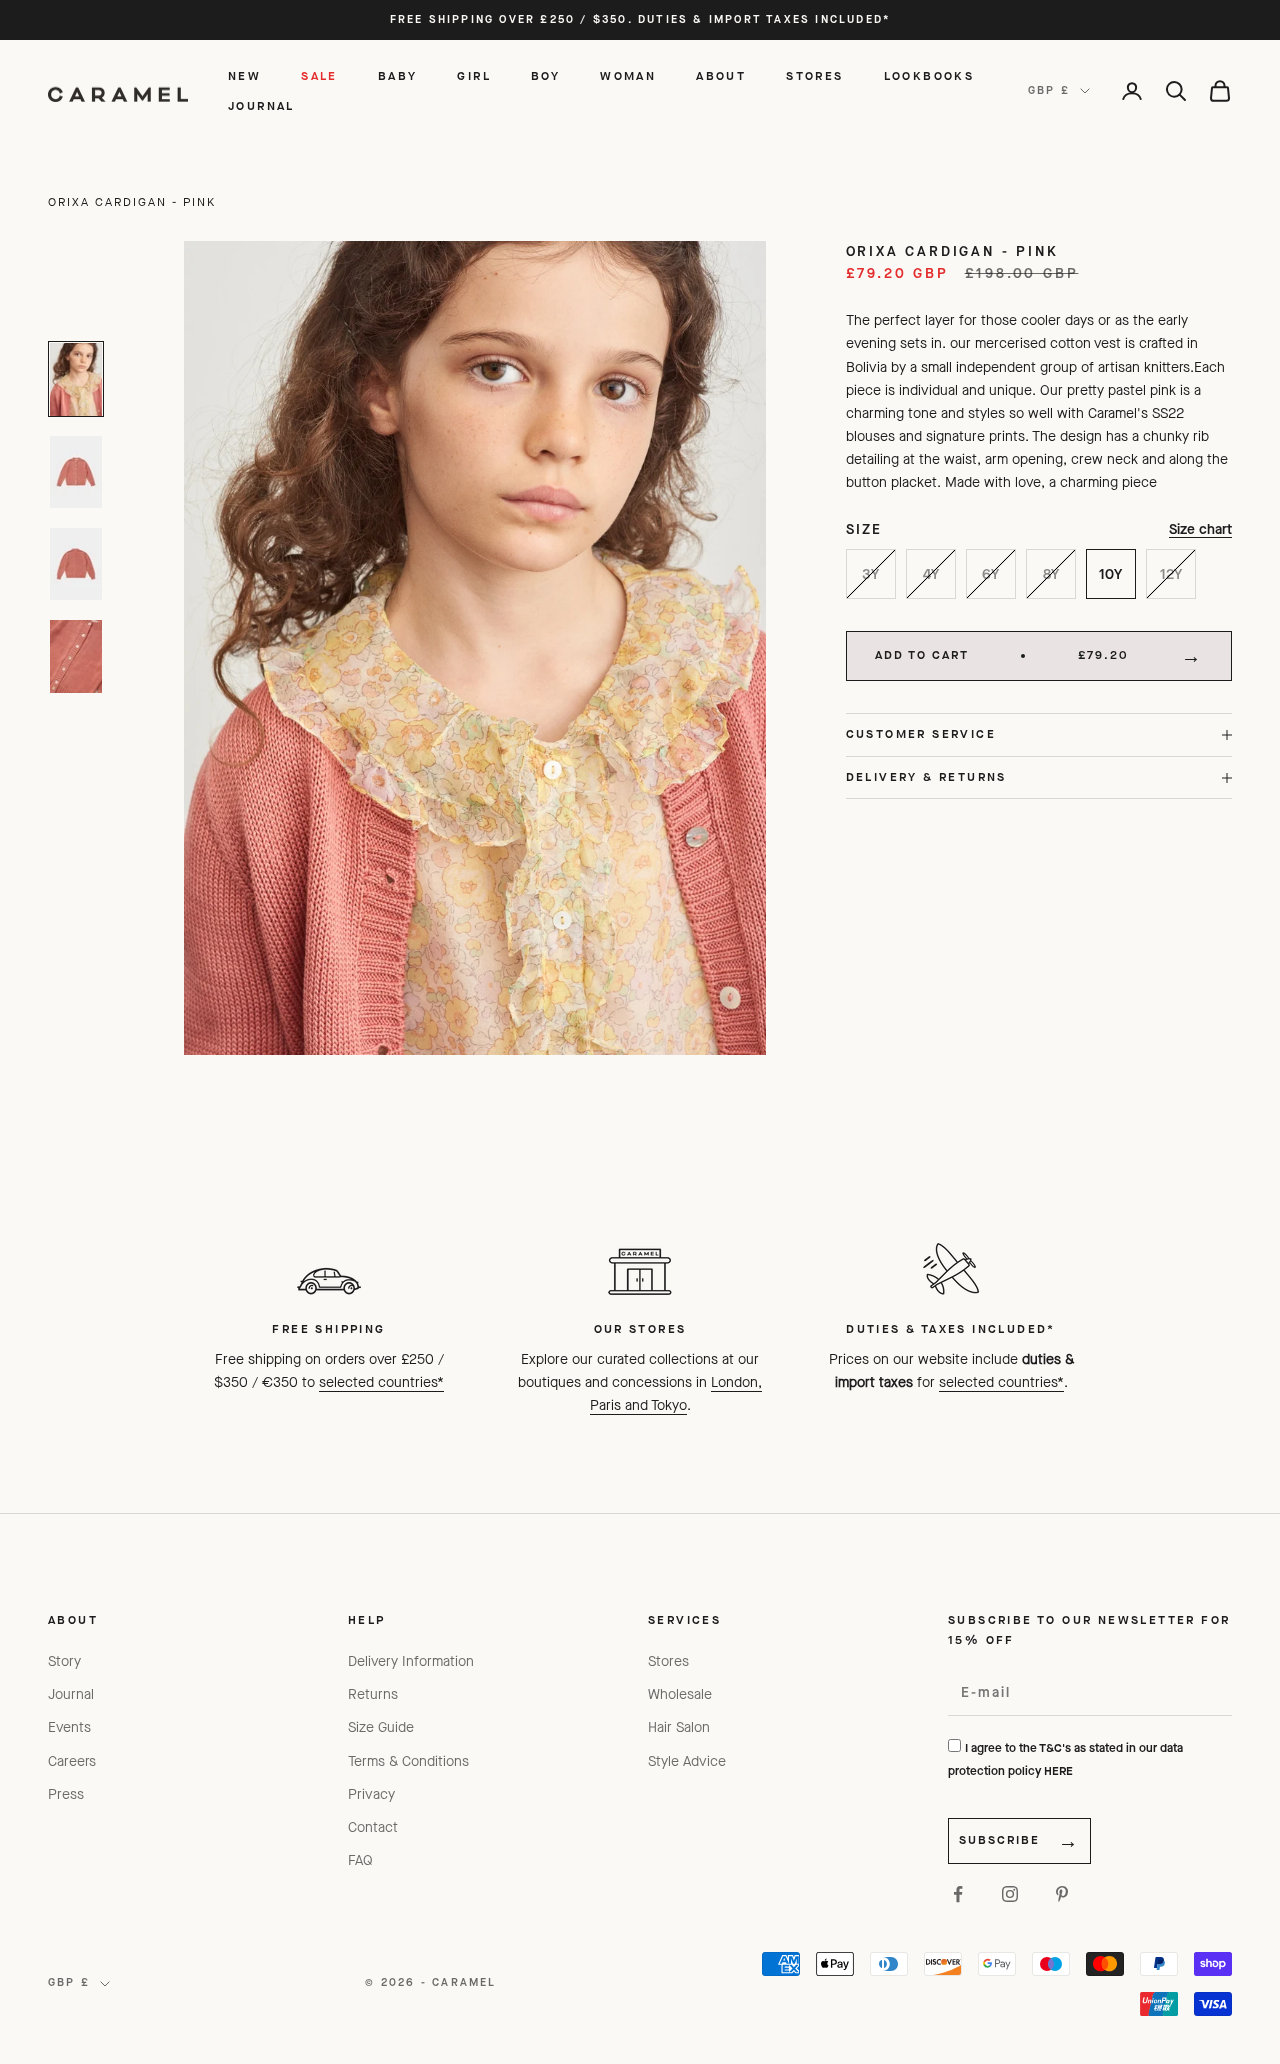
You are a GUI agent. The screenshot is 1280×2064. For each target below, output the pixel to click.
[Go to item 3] (76, 564)
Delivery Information (411, 1661)
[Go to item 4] (76, 656)
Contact (373, 1827)
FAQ (360, 1860)
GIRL (474, 76)
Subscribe (999, 1840)
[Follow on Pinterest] (1062, 1894)
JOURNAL (261, 106)
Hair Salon (679, 1727)
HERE (1058, 1771)
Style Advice (687, 1761)
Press (66, 1794)
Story (64, 1661)
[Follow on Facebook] (958, 1894)
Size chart (1200, 530)
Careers (72, 1761)
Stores (668, 1661)
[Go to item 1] (76, 379)
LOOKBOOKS (929, 76)
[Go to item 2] (76, 472)
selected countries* (381, 1382)
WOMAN (628, 76)
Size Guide (381, 1727)
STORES (814, 76)
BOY (545, 76)
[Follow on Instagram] (1010, 1894)
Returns (373, 1694)
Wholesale (680, 1694)
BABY (398, 76)
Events (69, 1727)
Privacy (371, 1794)
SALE (319, 76)
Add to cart (1002, 656)
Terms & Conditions (408, 1761)
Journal (71, 1694)
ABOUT (721, 76)
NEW (244, 76)
